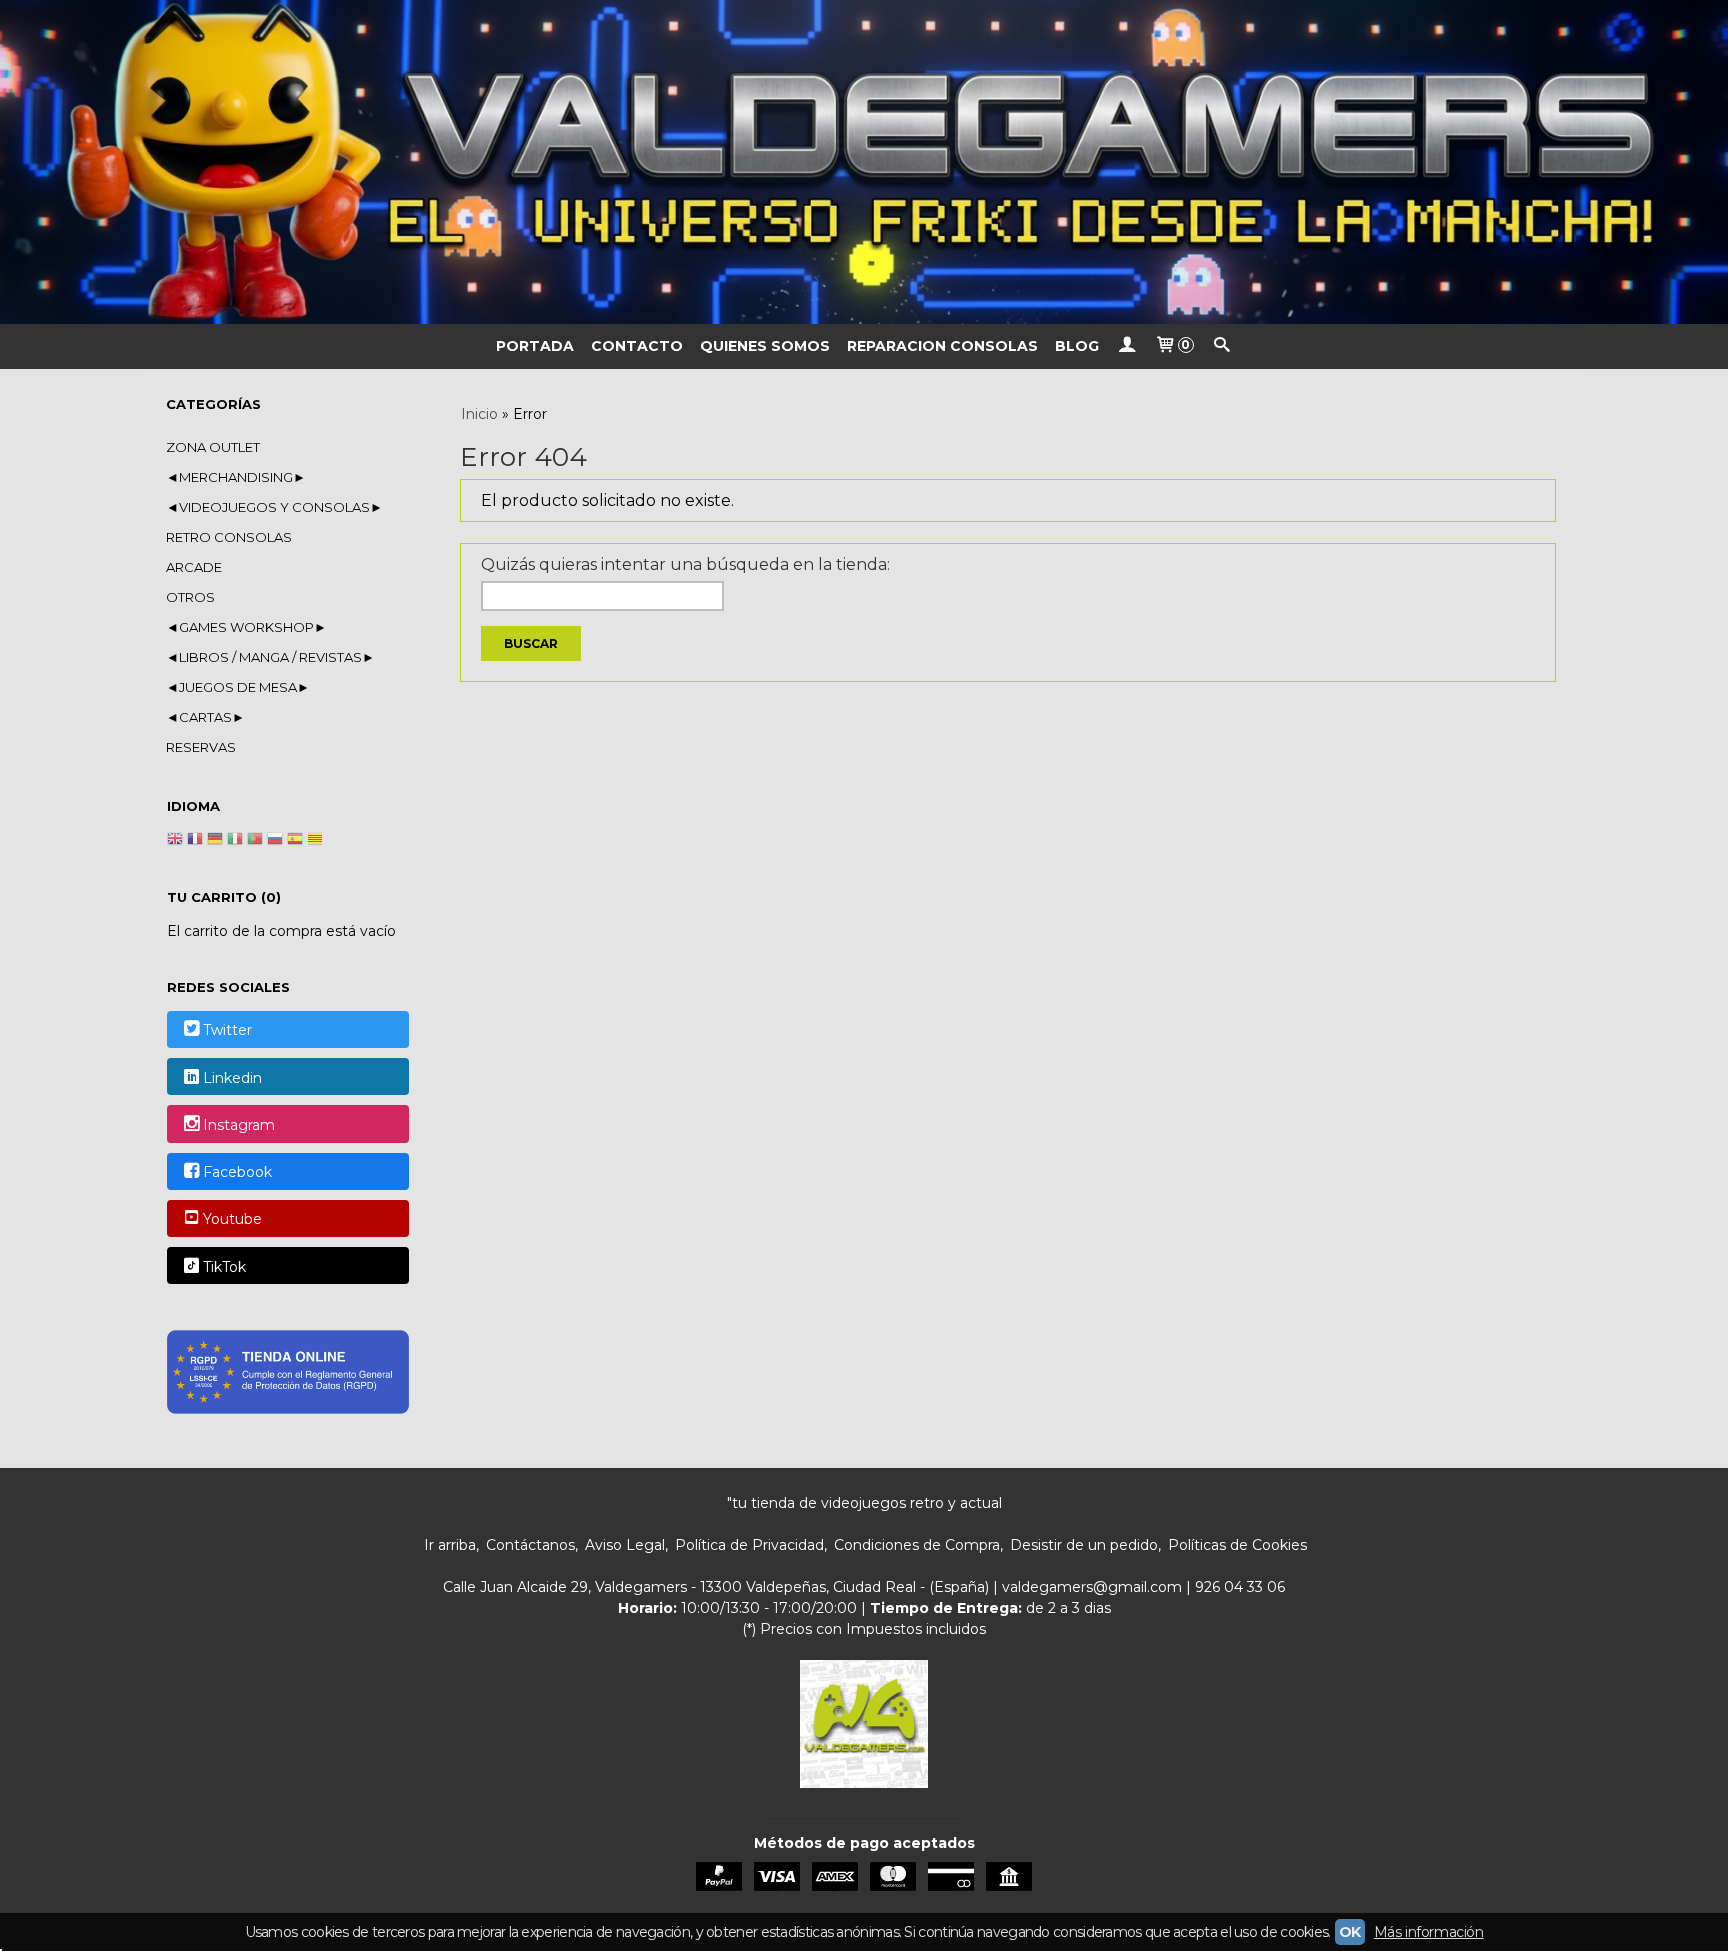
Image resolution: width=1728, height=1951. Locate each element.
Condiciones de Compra (917, 1545)
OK (1350, 1932)
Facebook (237, 1172)
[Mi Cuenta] (1127, 346)
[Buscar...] (1222, 346)
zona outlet (213, 447)
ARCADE (194, 567)
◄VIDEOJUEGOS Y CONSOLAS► (274, 507)
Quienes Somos (765, 346)
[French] (195, 841)
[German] (215, 841)
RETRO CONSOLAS (229, 537)
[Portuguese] (255, 841)
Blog (1077, 346)
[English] (175, 841)
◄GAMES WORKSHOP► (246, 627)
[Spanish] (295, 841)
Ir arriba (450, 1545)
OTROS (190, 597)
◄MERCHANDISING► (236, 477)
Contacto (637, 346)
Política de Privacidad (749, 1545)
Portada (535, 346)
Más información (1429, 1932)
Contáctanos (530, 1545)
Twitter (227, 1031)
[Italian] (235, 841)
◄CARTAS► (205, 717)
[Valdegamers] (864, 162)
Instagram (239, 1125)
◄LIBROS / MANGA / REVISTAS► (270, 657)
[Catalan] (317, 841)
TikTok (224, 1267)
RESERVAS (201, 747)
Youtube (232, 1220)
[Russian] (275, 841)
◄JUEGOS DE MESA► (238, 687)
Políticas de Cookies (1237, 1545)
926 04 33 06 (1240, 1587)
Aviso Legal (625, 1545)
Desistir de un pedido (1084, 1545)
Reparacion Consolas (942, 346)
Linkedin (232, 1078)
